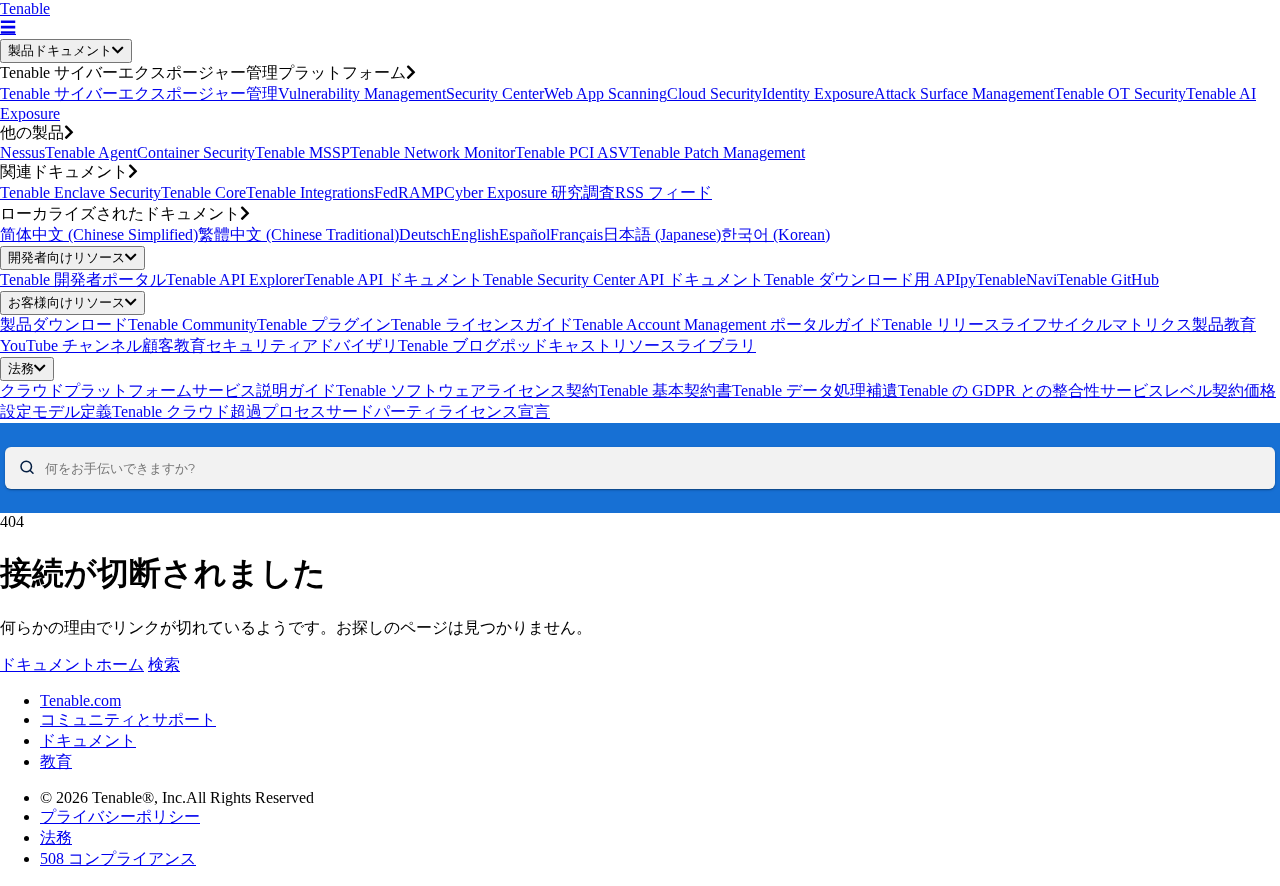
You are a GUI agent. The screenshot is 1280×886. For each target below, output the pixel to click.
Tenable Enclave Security (80, 192)
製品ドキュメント (60, 50)
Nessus (22, 152)
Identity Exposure (818, 93)
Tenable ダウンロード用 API (862, 279)
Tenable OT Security (1120, 93)
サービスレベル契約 (1172, 390)
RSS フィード (663, 192)
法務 (21, 368)
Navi (1041, 279)
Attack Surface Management (964, 93)
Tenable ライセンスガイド (482, 324)
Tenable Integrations (310, 192)
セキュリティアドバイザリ (302, 345)
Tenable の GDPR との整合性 (999, 390)
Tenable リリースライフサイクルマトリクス (1037, 324)
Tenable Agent (91, 152)
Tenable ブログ (449, 345)
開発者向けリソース (66, 257)
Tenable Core (203, 192)
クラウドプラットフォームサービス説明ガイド (168, 390)
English (475, 234)
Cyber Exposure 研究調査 (529, 192)
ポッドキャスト (556, 345)
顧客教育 (174, 345)
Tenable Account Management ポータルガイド (727, 324)
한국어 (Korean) (775, 234)
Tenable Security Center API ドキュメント (623, 279)
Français (576, 234)
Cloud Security (714, 93)
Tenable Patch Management (717, 152)
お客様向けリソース (66, 302)
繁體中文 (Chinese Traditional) (298, 234)
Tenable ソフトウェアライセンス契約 (467, 390)
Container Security (196, 152)
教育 (56, 761)
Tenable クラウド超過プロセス (219, 411)
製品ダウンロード (64, 324)
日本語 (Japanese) (662, 234)
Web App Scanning (605, 93)
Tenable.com (80, 700)
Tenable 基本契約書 (665, 390)
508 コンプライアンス (118, 858)
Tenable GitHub (1108, 279)
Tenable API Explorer (235, 279)
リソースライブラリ (684, 345)
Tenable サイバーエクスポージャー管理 (139, 93)
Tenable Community (192, 324)
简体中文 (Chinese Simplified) (99, 234)
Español (524, 234)
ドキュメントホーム (72, 664)
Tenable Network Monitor (432, 152)
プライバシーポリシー (120, 816)
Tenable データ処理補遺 (815, 390)
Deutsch (425, 234)
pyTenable (993, 279)
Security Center (495, 93)
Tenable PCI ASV (572, 152)
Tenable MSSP (302, 152)
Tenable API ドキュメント (393, 279)
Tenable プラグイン (324, 324)
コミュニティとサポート (128, 719)
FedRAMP (409, 192)
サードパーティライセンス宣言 (438, 411)
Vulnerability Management (362, 93)
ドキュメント (88, 740)
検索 (164, 664)
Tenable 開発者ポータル (83, 279)
